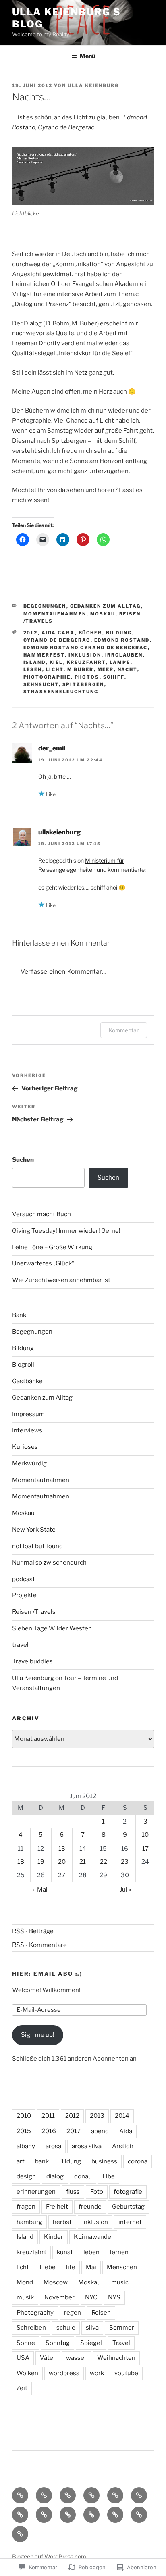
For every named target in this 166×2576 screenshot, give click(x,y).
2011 (48, 2116)
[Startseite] (20, 2495)
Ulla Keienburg (93, 85)
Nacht (128, 669)
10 (145, 1835)
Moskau (103, 614)
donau (83, 2176)
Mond (25, 2282)
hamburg (29, 2222)
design (26, 2176)
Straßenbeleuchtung (61, 692)
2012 (31, 633)
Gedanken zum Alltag (106, 606)
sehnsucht (41, 684)
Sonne (26, 2343)
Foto (97, 2192)
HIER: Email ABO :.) (47, 1974)
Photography (35, 2313)
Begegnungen (45, 606)
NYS (114, 2297)
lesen (33, 669)
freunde (90, 2207)
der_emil (52, 748)
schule (66, 2328)
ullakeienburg (59, 832)
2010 (24, 2116)
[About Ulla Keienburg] (44, 2495)
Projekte (24, 1595)
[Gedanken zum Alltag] (139, 2495)
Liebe (48, 2267)
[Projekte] (139, 2515)
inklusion (85, 655)
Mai (91, 2267)
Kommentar (124, 1030)
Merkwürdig (29, 1463)
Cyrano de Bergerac (57, 640)
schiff (114, 677)
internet (130, 2222)
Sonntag (58, 2343)
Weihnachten (116, 2358)
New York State (34, 1530)
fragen (26, 2207)
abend (100, 2131)
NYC (91, 2297)
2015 (24, 2131)
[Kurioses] (44, 2515)
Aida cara (58, 633)
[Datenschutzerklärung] (68, 2495)
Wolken (27, 2373)
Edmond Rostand (122, 640)
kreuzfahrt (86, 662)
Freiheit (57, 2207)
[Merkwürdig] (91, 2515)
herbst (62, 2222)
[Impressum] (91, 2495)
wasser (76, 2358)
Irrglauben (124, 655)
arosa (53, 2146)
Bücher (90, 633)
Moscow (56, 2282)
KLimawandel (93, 2237)
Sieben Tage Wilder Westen (52, 1628)
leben (91, 2252)
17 (145, 1849)
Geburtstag (128, 2207)
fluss (73, 2192)
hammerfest (44, 655)
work (97, 2373)
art (21, 2161)
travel (20, 1645)
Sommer (122, 2328)
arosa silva (87, 2146)
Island (35, 662)
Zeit (22, 2388)
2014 (122, 2116)
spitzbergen (83, 684)
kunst (65, 2252)
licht (55, 669)
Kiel (56, 662)
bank (42, 2161)
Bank (19, 1315)
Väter (48, 2358)
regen (73, 2313)
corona (138, 2161)
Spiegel (91, 2343)
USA (23, 2358)
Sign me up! (38, 2035)
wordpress (64, 2373)
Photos (87, 677)
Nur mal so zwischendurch (49, 1563)
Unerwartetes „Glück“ (43, 1263)
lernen (119, 2252)
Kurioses (25, 1447)
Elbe (109, 2176)
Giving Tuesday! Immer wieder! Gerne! (66, 1231)
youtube (126, 2373)
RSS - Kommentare (39, 1945)
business (104, 2161)
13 (62, 1849)
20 (62, 1862)
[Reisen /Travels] (20, 2534)
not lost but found (37, 1546)
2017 (74, 2131)
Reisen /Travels (34, 1612)
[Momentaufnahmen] (115, 2515)
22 (104, 1862)
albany (26, 2146)
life (71, 2267)
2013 (97, 2116)
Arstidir (123, 2146)
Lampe (120, 662)
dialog (55, 2176)
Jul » (126, 1890)
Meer (106, 669)
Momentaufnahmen (55, 614)
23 (125, 1862)
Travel (121, 2343)
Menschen (122, 2267)
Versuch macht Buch (41, 1214)
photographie (47, 677)
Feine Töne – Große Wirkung (52, 1247)
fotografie (128, 2192)
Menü (87, 56)
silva (92, 2328)
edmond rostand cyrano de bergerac (86, 648)
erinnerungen (36, 2192)
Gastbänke (27, 1381)
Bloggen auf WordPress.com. (50, 2556)
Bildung (119, 633)
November (59, 2297)
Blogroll (23, 1365)
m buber (81, 669)
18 (21, 1862)
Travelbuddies (32, 1661)
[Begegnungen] (20, 2515)
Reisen (101, 2313)
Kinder (54, 2237)
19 (41, 1862)
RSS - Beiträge (33, 1931)
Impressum (28, 1414)
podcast (24, 1579)
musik (25, 2297)
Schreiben (31, 2328)
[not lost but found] (68, 2515)
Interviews (27, 1430)
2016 (49, 2131)
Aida (126, 2131)
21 (83, 1862)
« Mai (40, 1890)
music (120, 2282)
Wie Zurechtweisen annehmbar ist (61, 1280)
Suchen (23, 1160)
